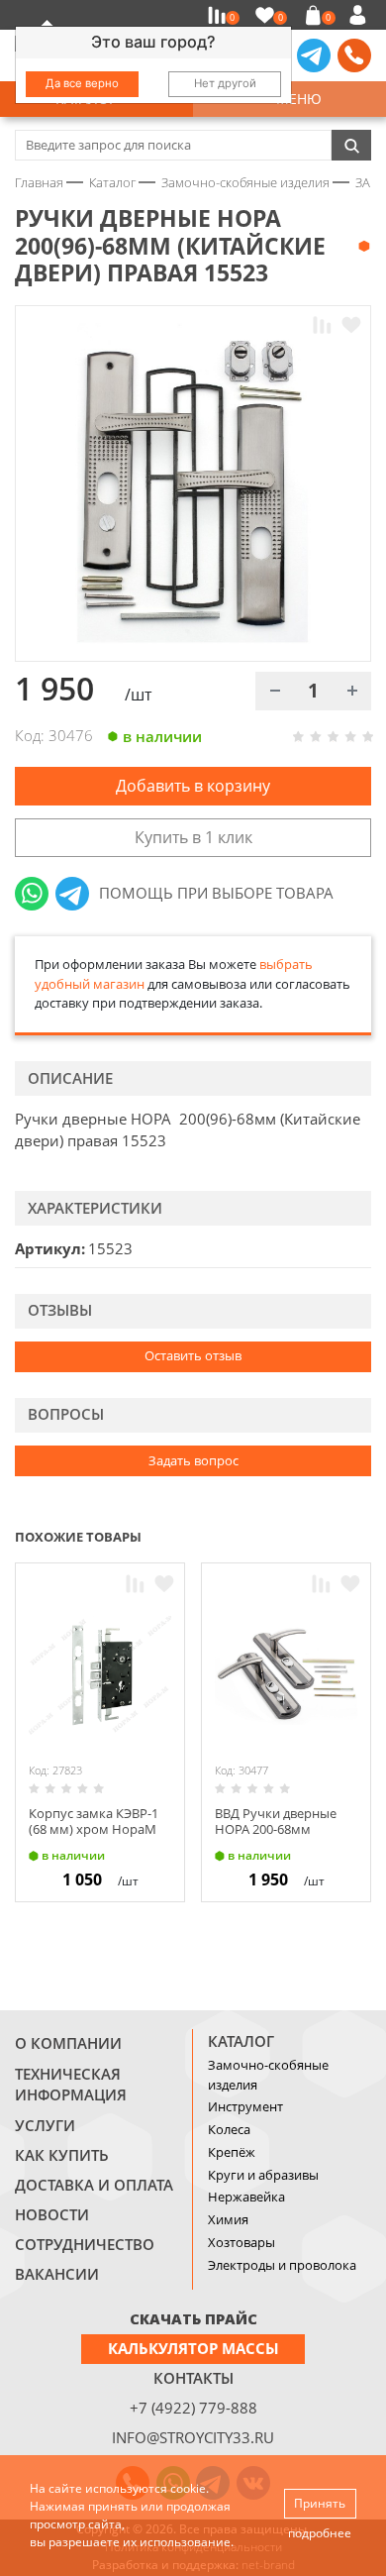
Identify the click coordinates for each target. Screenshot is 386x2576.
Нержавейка (246, 2197)
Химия (228, 2219)
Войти (361, 15)
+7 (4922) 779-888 (193, 2408)
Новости (52, 2214)
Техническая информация (71, 2085)
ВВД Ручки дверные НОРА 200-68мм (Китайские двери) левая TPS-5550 (276, 1836)
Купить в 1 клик (193, 837)
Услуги (45, 2125)
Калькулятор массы (193, 2348)
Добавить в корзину (193, 786)
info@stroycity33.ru (193, 2437)
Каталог (241, 2041)
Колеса (229, 2129)
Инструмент (245, 2106)
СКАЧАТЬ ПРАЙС (193, 2318)
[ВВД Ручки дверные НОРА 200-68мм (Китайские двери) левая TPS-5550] (286, 1675)
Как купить (62, 2155)
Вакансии (57, 2274)
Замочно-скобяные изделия (268, 2075)
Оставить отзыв (193, 1355)
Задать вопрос (193, 1460)
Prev (323, 1536)
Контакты (193, 2378)
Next (362, 1536)
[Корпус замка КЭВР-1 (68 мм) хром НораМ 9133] (100, 1675)
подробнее (320, 2533)
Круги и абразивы (263, 2175)
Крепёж (232, 2152)
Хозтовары (241, 2242)
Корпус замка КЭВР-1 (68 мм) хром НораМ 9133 (94, 1828)
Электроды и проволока (282, 2265)
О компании (68, 2043)
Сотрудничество (85, 2244)
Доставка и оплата (94, 2185)
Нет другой (225, 83)
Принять (320, 2503)
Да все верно (82, 83)
